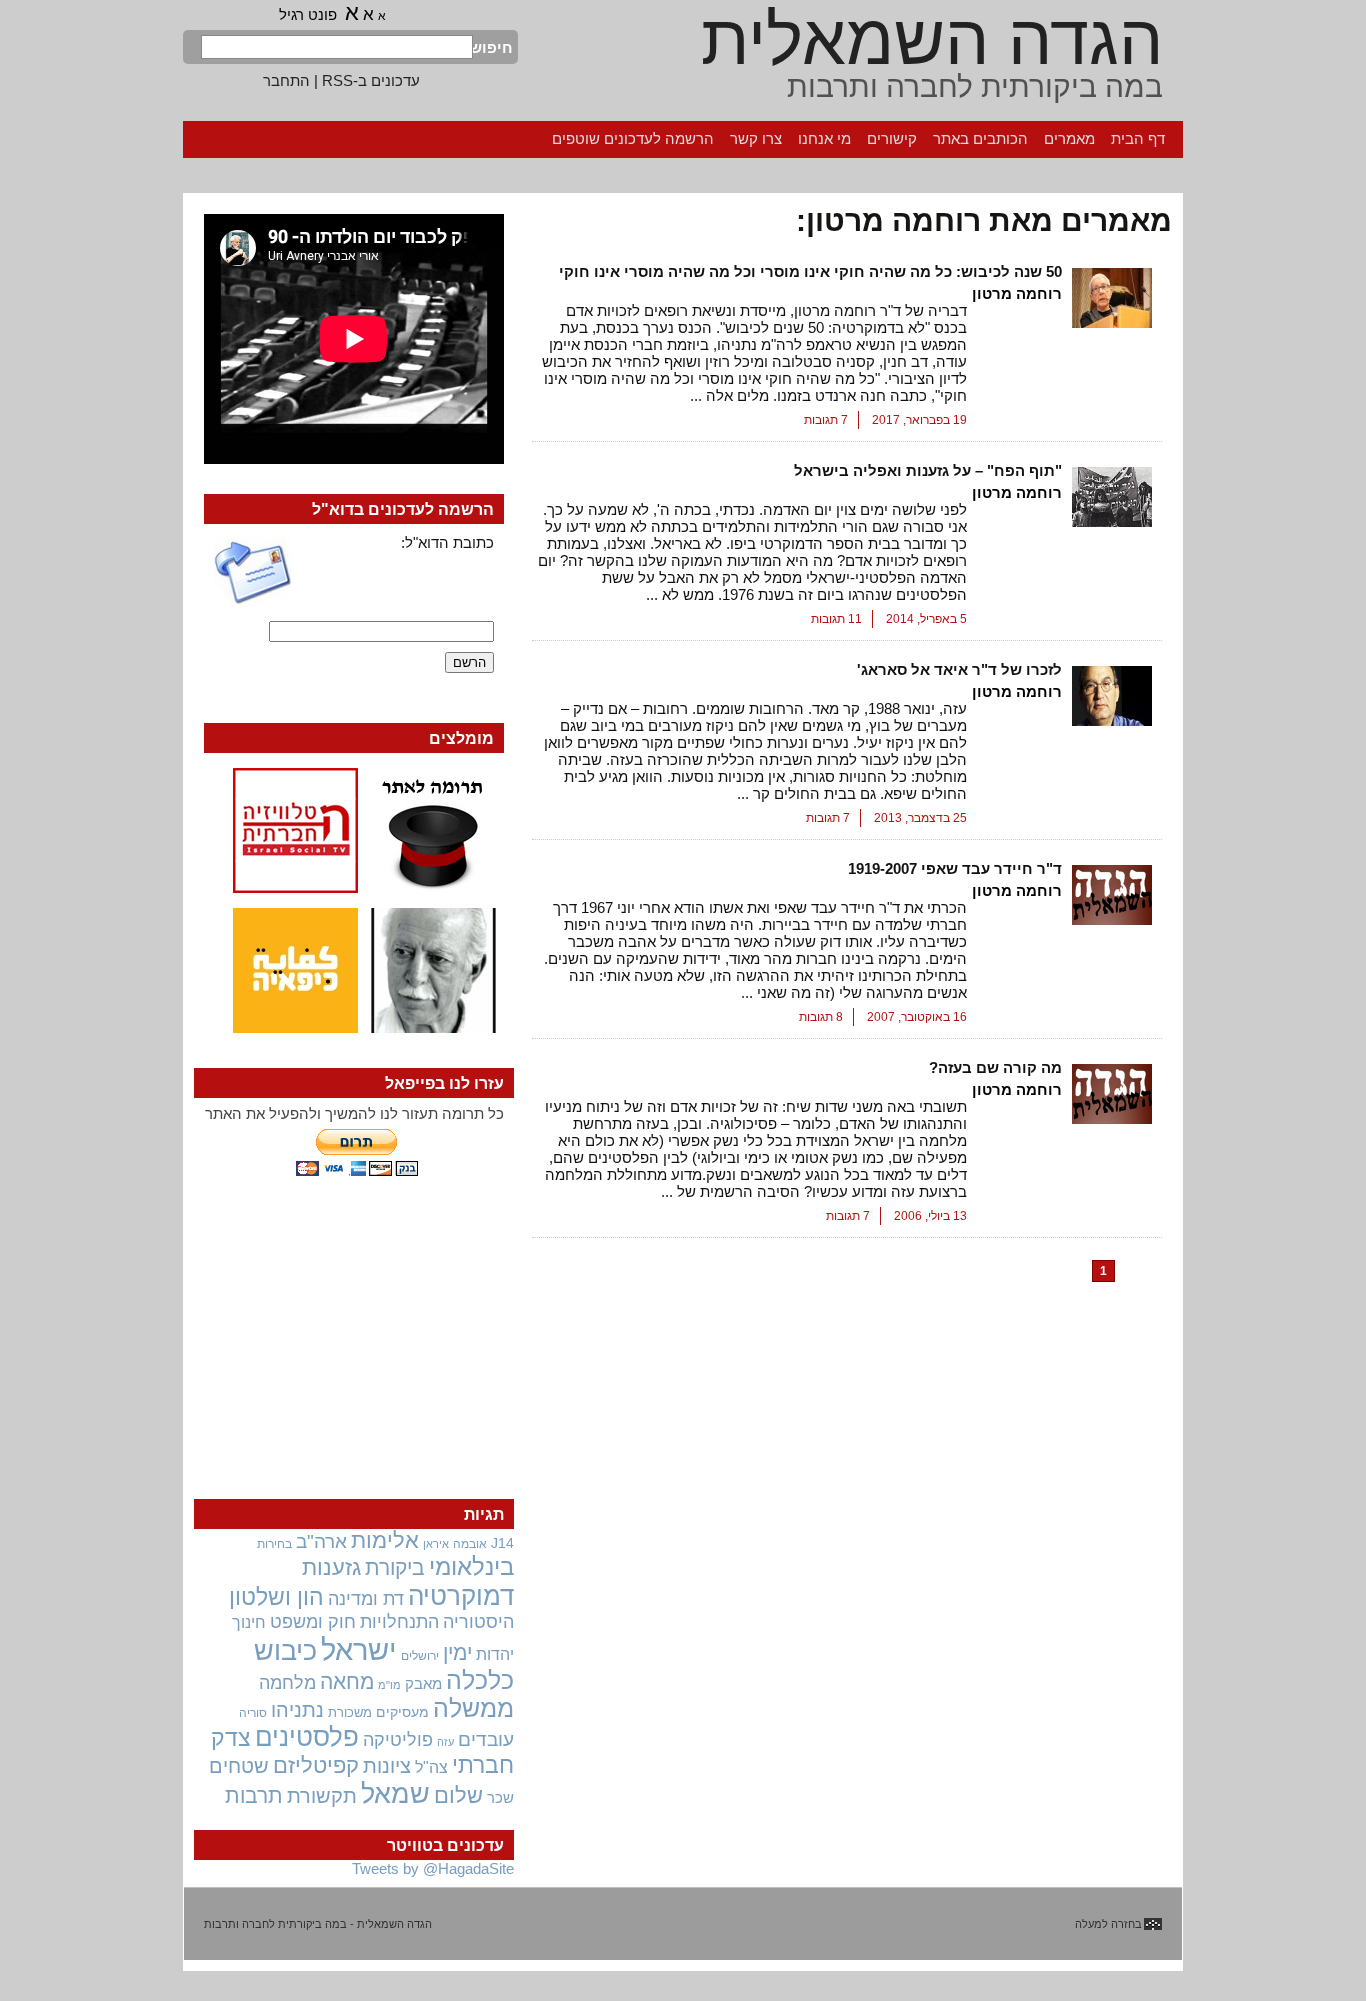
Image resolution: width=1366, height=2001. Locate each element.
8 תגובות (821, 1017)
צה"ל (431, 1767)
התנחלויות (399, 1622)
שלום (458, 1795)
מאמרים (1069, 138)
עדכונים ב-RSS (371, 80)
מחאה (347, 1681)
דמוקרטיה (461, 1596)
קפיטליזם (316, 1765)
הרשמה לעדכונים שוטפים (633, 138)
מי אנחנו (824, 138)
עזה (445, 1742)
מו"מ (389, 1685)
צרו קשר (756, 138)
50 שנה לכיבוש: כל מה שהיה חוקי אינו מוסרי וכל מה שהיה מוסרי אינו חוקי (810, 271)
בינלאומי (471, 1567)
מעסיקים (402, 1712)
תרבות (254, 1795)
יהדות (495, 1654)
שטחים (239, 1766)
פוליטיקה (398, 1740)
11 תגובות (836, 619)
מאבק (423, 1684)
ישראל (359, 1649)
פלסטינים (307, 1737)
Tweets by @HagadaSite (433, 1868)
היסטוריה (478, 1622)
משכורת (350, 1712)
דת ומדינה (366, 1598)
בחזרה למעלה (1108, 1924)
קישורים (892, 138)
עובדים (486, 1739)
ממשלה (473, 1708)
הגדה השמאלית (932, 40)
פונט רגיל (308, 14)
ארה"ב (321, 1541)
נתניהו (297, 1710)
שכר (500, 1798)
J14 (502, 1543)
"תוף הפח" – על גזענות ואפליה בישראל (928, 470)
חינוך (249, 1622)
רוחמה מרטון (1017, 293)
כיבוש (285, 1651)
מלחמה (287, 1682)
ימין (457, 1652)
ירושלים (420, 1656)
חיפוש (493, 47)
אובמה (470, 1544)
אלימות (385, 1541)
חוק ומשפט (313, 1622)
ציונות (387, 1766)
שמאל (395, 1794)
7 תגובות (826, 420)
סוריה (253, 1713)
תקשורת (322, 1796)
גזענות (331, 1567)
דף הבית (1138, 138)
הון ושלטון (276, 1597)
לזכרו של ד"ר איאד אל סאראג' (959, 669)
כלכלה (480, 1680)
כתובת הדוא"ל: (447, 542)
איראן (436, 1544)
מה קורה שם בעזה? (995, 1067)
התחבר (286, 80)
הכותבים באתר (980, 138)
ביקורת (395, 1567)
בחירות (274, 1543)
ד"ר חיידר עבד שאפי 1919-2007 (955, 868)
